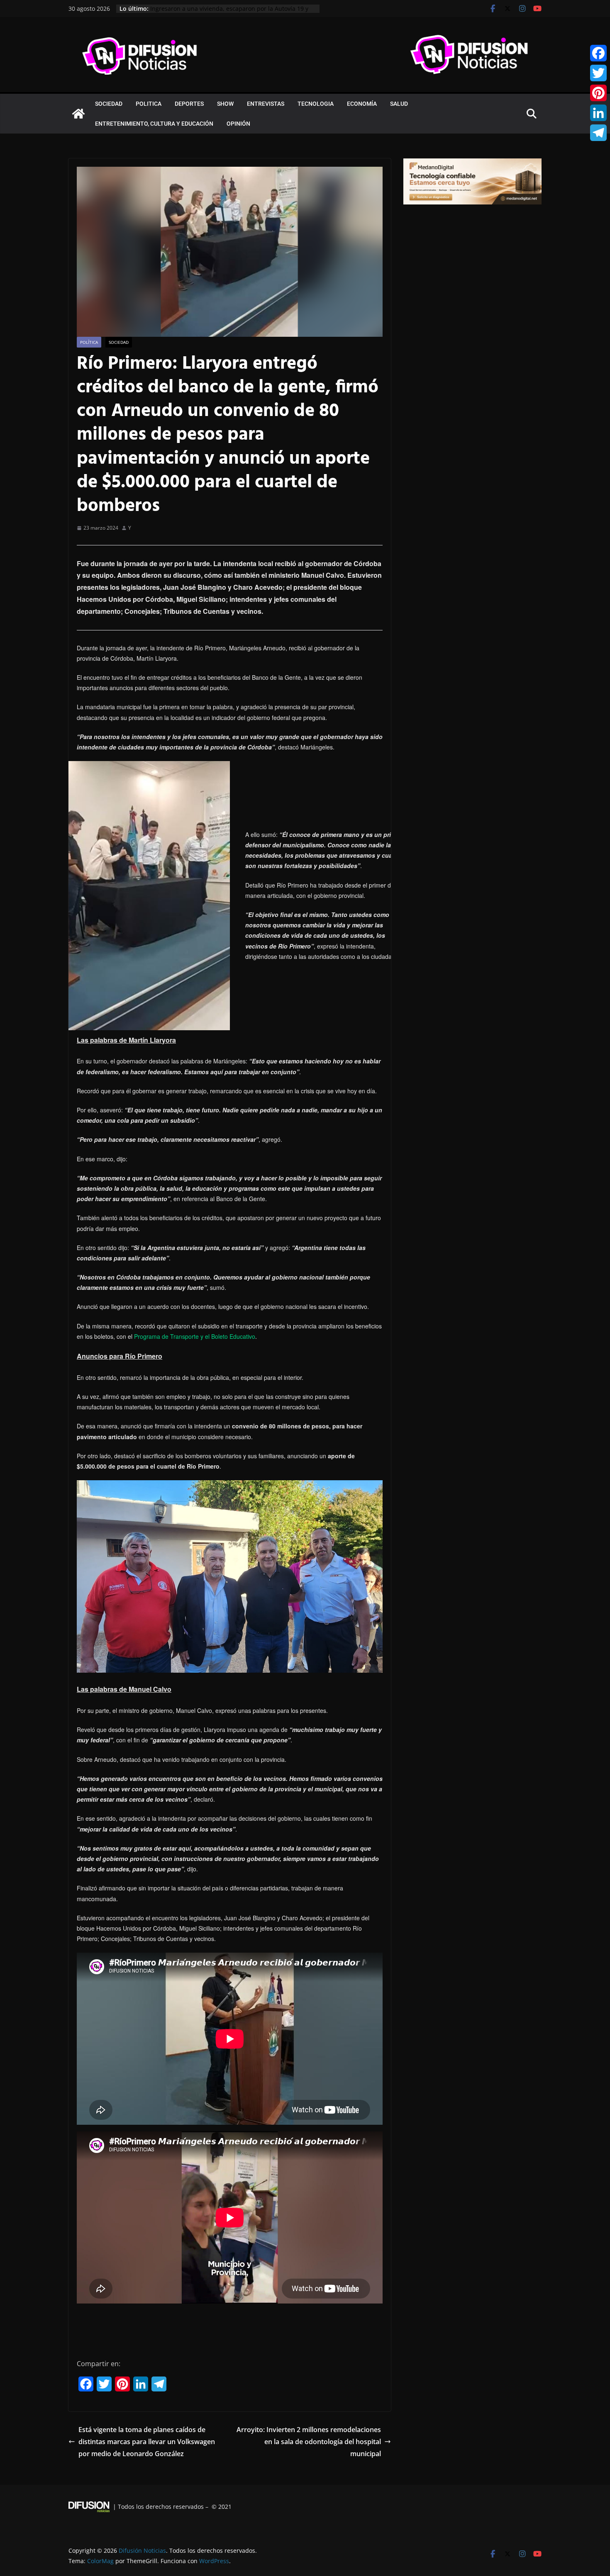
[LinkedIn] (598, 113)
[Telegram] (598, 133)
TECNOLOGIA (316, 104)
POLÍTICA (89, 342)
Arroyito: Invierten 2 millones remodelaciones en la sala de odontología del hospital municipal (309, 2442)
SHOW (225, 104)
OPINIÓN (238, 124)
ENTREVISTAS (266, 104)
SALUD (399, 104)
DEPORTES (189, 104)
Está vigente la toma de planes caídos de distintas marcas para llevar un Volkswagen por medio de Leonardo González (147, 2442)
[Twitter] (598, 73)
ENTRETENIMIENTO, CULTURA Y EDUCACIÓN (154, 124)
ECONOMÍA (362, 104)
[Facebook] (598, 53)
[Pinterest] (598, 93)
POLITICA (149, 104)
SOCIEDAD (109, 104)
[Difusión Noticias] (78, 114)
